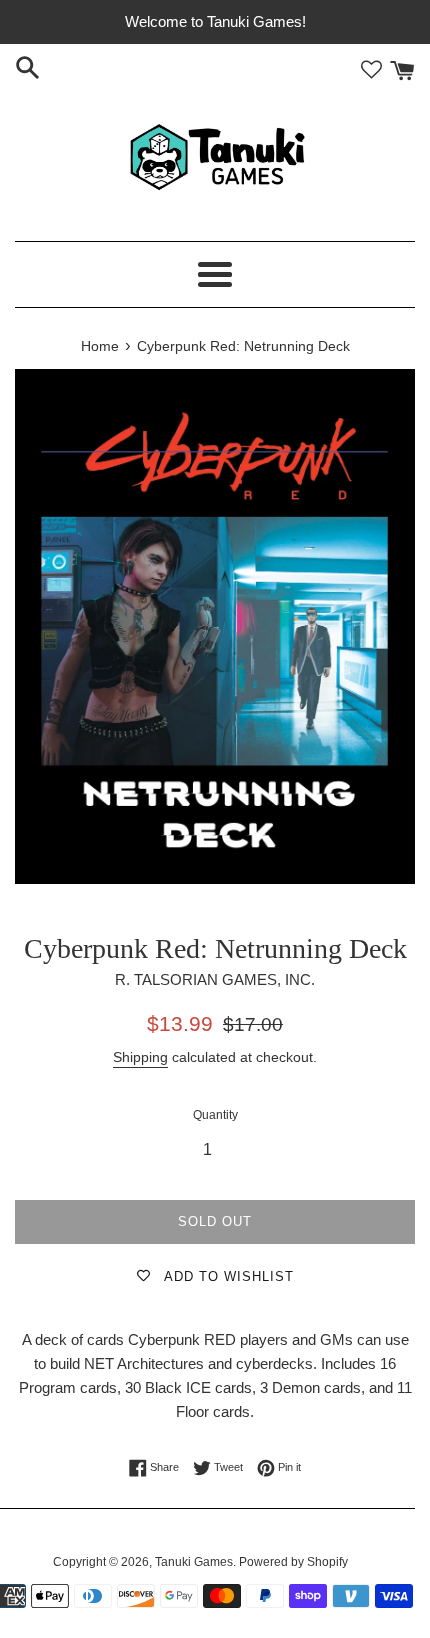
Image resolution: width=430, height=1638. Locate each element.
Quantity (215, 1115)
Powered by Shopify (293, 1562)
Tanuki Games (194, 1562)
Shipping (140, 1057)
